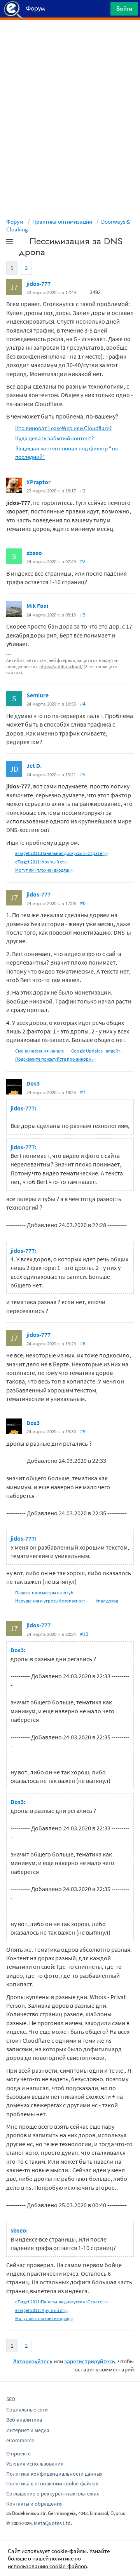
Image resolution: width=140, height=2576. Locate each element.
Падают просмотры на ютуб (44, 1593)
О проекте (18, 2453)
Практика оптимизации (62, 222)
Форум (15, 222)
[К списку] (23, 243)
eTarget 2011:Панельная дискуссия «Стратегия (62, 853)
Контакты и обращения (34, 2504)
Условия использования (35, 2464)
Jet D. (34, 765)
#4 (83, 704)
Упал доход (107, 1601)
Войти (124, 9)
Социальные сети (27, 2410)
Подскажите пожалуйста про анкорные (56, 1059)
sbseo (34, 553)
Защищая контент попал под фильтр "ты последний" (66, 452)
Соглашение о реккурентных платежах (52, 2494)
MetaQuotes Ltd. (53, 2523)
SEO (11, 2399)
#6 (83, 903)
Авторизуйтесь (33, 2361)
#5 (83, 774)
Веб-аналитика (24, 2420)
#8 (83, 1343)
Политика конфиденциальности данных (54, 2474)
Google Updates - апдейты (97, 1051)
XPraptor (38, 482)
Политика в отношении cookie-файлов (52, 2483)
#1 (83, 490)
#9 (83, 1431)
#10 (84, 1634)
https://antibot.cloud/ (61, 666)
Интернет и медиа (28, 2430)
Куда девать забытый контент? (54, 438)
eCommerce (20, 2440)
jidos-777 (38, 284)
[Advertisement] (70, 39)
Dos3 (33, 1083)
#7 (83, 1092)
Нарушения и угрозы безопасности (52, 1601)
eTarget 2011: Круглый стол (42, 862)
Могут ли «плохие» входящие (45, 870)
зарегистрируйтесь (90, 2361)
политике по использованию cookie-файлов (47, 2562)
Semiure (38, 695)
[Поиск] (102, 11)
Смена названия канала (39, 1051)
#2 (83, 561)
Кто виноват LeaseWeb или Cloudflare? (63, 428)
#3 (83, 615)
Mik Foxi (37, 606)
